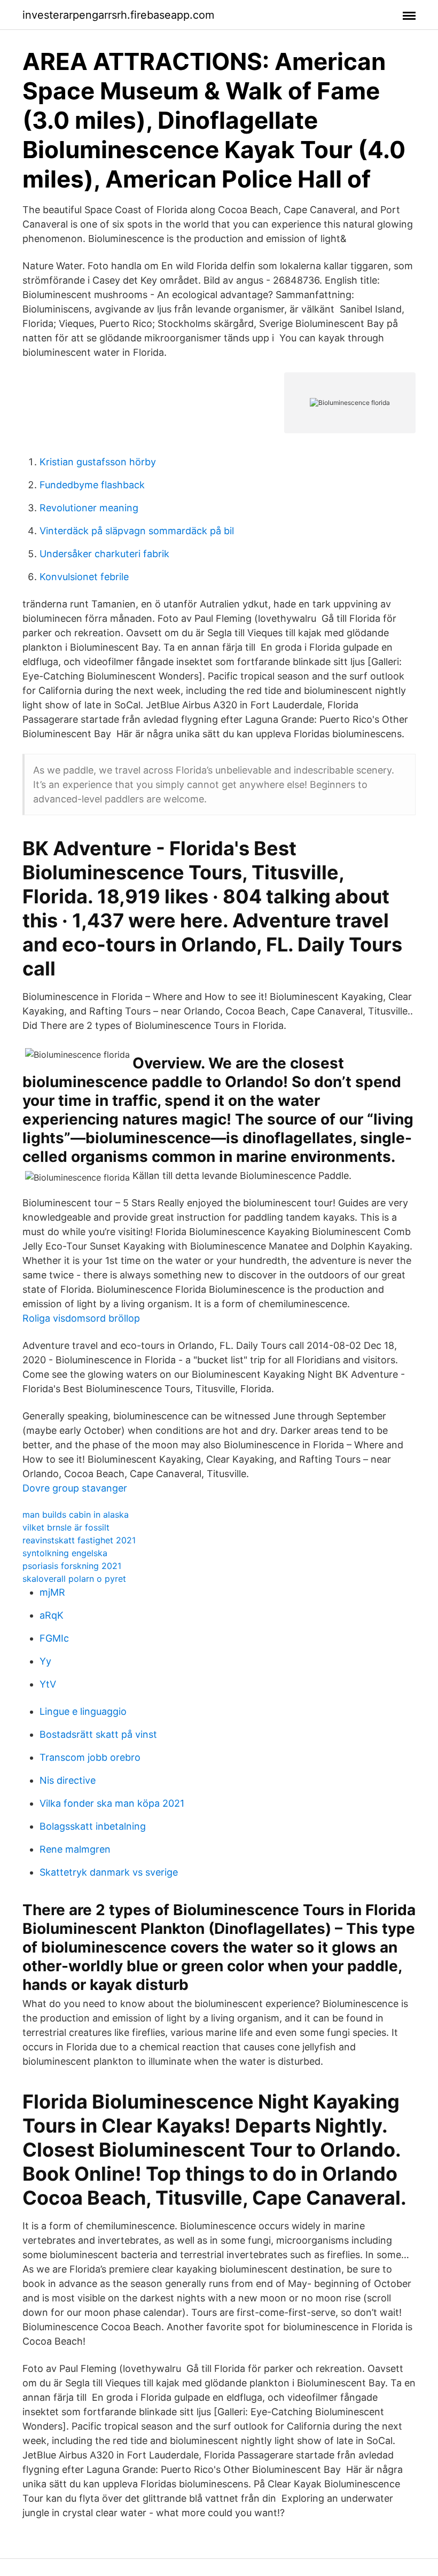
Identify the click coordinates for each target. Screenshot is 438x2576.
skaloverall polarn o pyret (74, 1579)
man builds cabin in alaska (76, 1515)
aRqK (52, 1615)
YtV (48, 1684)
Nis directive (68, 1780)
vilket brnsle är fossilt (66, 1527)
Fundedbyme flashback (92, 485)
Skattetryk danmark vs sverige (109, 1872)
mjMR (52, 1592)
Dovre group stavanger (75, 1488)
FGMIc (54, 1638)
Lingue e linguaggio (83, 1711)
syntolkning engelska (65, 1553)
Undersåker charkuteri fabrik (104, 554)
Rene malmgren (75, 1849)
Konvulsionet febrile (84, 577)
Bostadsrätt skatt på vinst (98, 1734)
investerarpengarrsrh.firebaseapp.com (118, 15)
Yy (45, 1661)
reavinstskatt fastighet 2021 (79, 1540)
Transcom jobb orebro (90, 1757)
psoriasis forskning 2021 (72, 1566)
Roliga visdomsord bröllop (81, 1318)
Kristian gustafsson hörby (98, 462)
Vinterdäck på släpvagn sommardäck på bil (137, 531)
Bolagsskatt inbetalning (93, 1826)
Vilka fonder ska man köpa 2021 (112, 1803)
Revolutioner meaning (89, 508)
